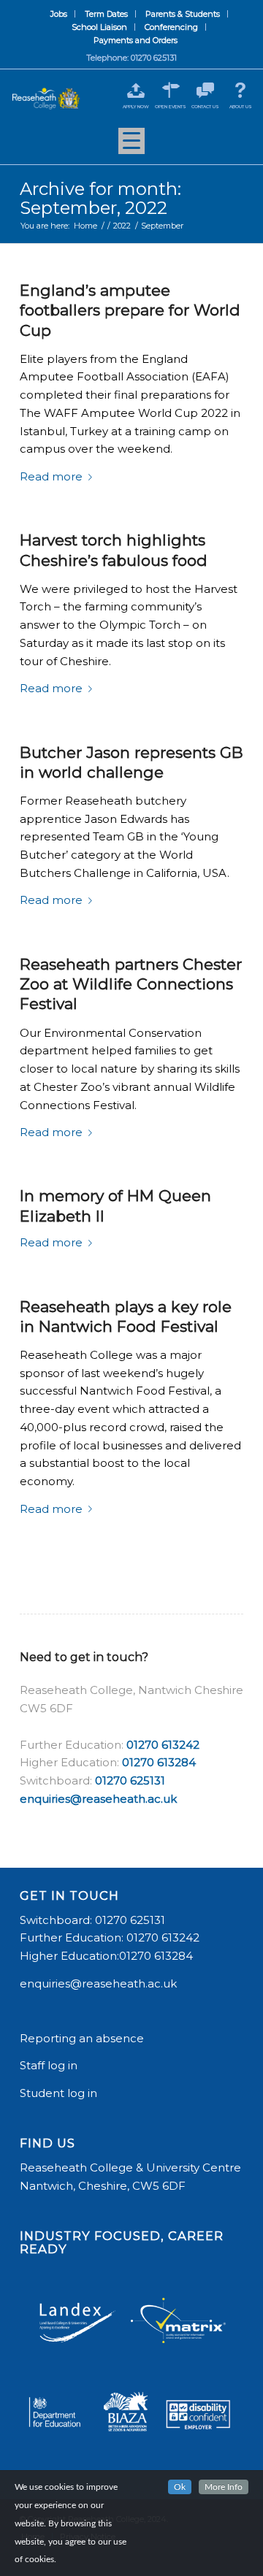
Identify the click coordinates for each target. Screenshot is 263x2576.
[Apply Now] (136, 90)
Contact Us (205, 107)
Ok (180, 2487)
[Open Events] (171, 90)
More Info (224, 2487)
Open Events (171, 107)
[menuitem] (59, 14)
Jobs (59, 14)
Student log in (60, 2093)
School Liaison (99, 27)
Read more (51, 476)
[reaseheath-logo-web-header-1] (46, 99)
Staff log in (49, 2065)
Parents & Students (183, 14)
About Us (241, 107)
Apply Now (136, 107)
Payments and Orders (136, 40)
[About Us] (241, 90)
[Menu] (131, 146)
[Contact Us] (206, 90)
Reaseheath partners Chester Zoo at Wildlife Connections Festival (131, 984)
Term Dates (106, 14)
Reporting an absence (83, 2038)
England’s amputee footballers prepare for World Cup (130, 310)
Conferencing (171, 27)
